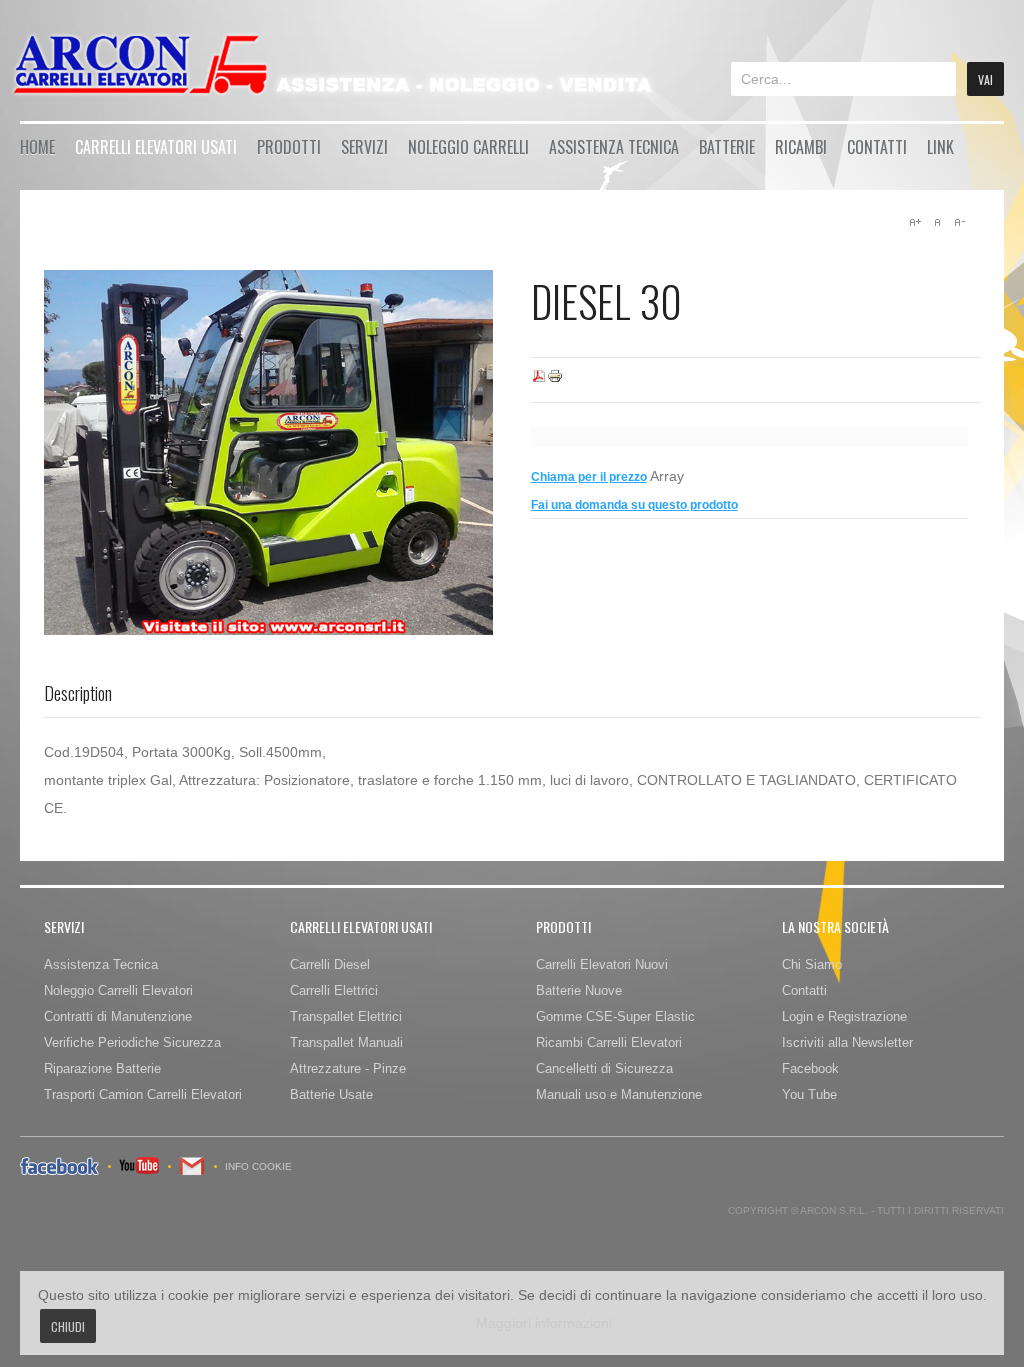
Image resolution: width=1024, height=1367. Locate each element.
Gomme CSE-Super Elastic (615, 1016)
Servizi (364, 147)
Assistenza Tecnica (614, 147)
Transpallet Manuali (346, 1042)
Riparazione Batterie (102, 1068)
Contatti (877, 147)
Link (940, 147)
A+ (915, 222)
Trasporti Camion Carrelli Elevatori (143, 1094)
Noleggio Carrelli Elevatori (118, 990)
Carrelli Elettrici (334, 990)
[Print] (555, 380)
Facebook (810, 1068)
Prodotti (289, 147)
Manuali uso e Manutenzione (619, 1094)
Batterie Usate (331, 1094)
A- (959, 222)
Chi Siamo (812, 964)
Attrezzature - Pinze (348, 1068)
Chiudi (68, 1326)
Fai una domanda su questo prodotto (634, 505)
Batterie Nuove (579, 990)
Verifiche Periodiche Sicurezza (132, 1042)
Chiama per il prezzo (589, 477)
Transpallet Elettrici (346, 1016)
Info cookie (258, 1166)
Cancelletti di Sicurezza (604, 1068)
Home (37, 147)
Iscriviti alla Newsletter (847, 1042)
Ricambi (801, 147)
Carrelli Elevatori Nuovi (602, 964)
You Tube (809, 1094)
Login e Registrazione (844, 1016)
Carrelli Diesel (330, 964)
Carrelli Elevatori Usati (156, 147)
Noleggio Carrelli (468, 147)
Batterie (727, 147)
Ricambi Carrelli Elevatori (609, 1042)
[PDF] (539, 380)
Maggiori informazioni (544, 1323)
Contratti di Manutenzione (118, 1016)
